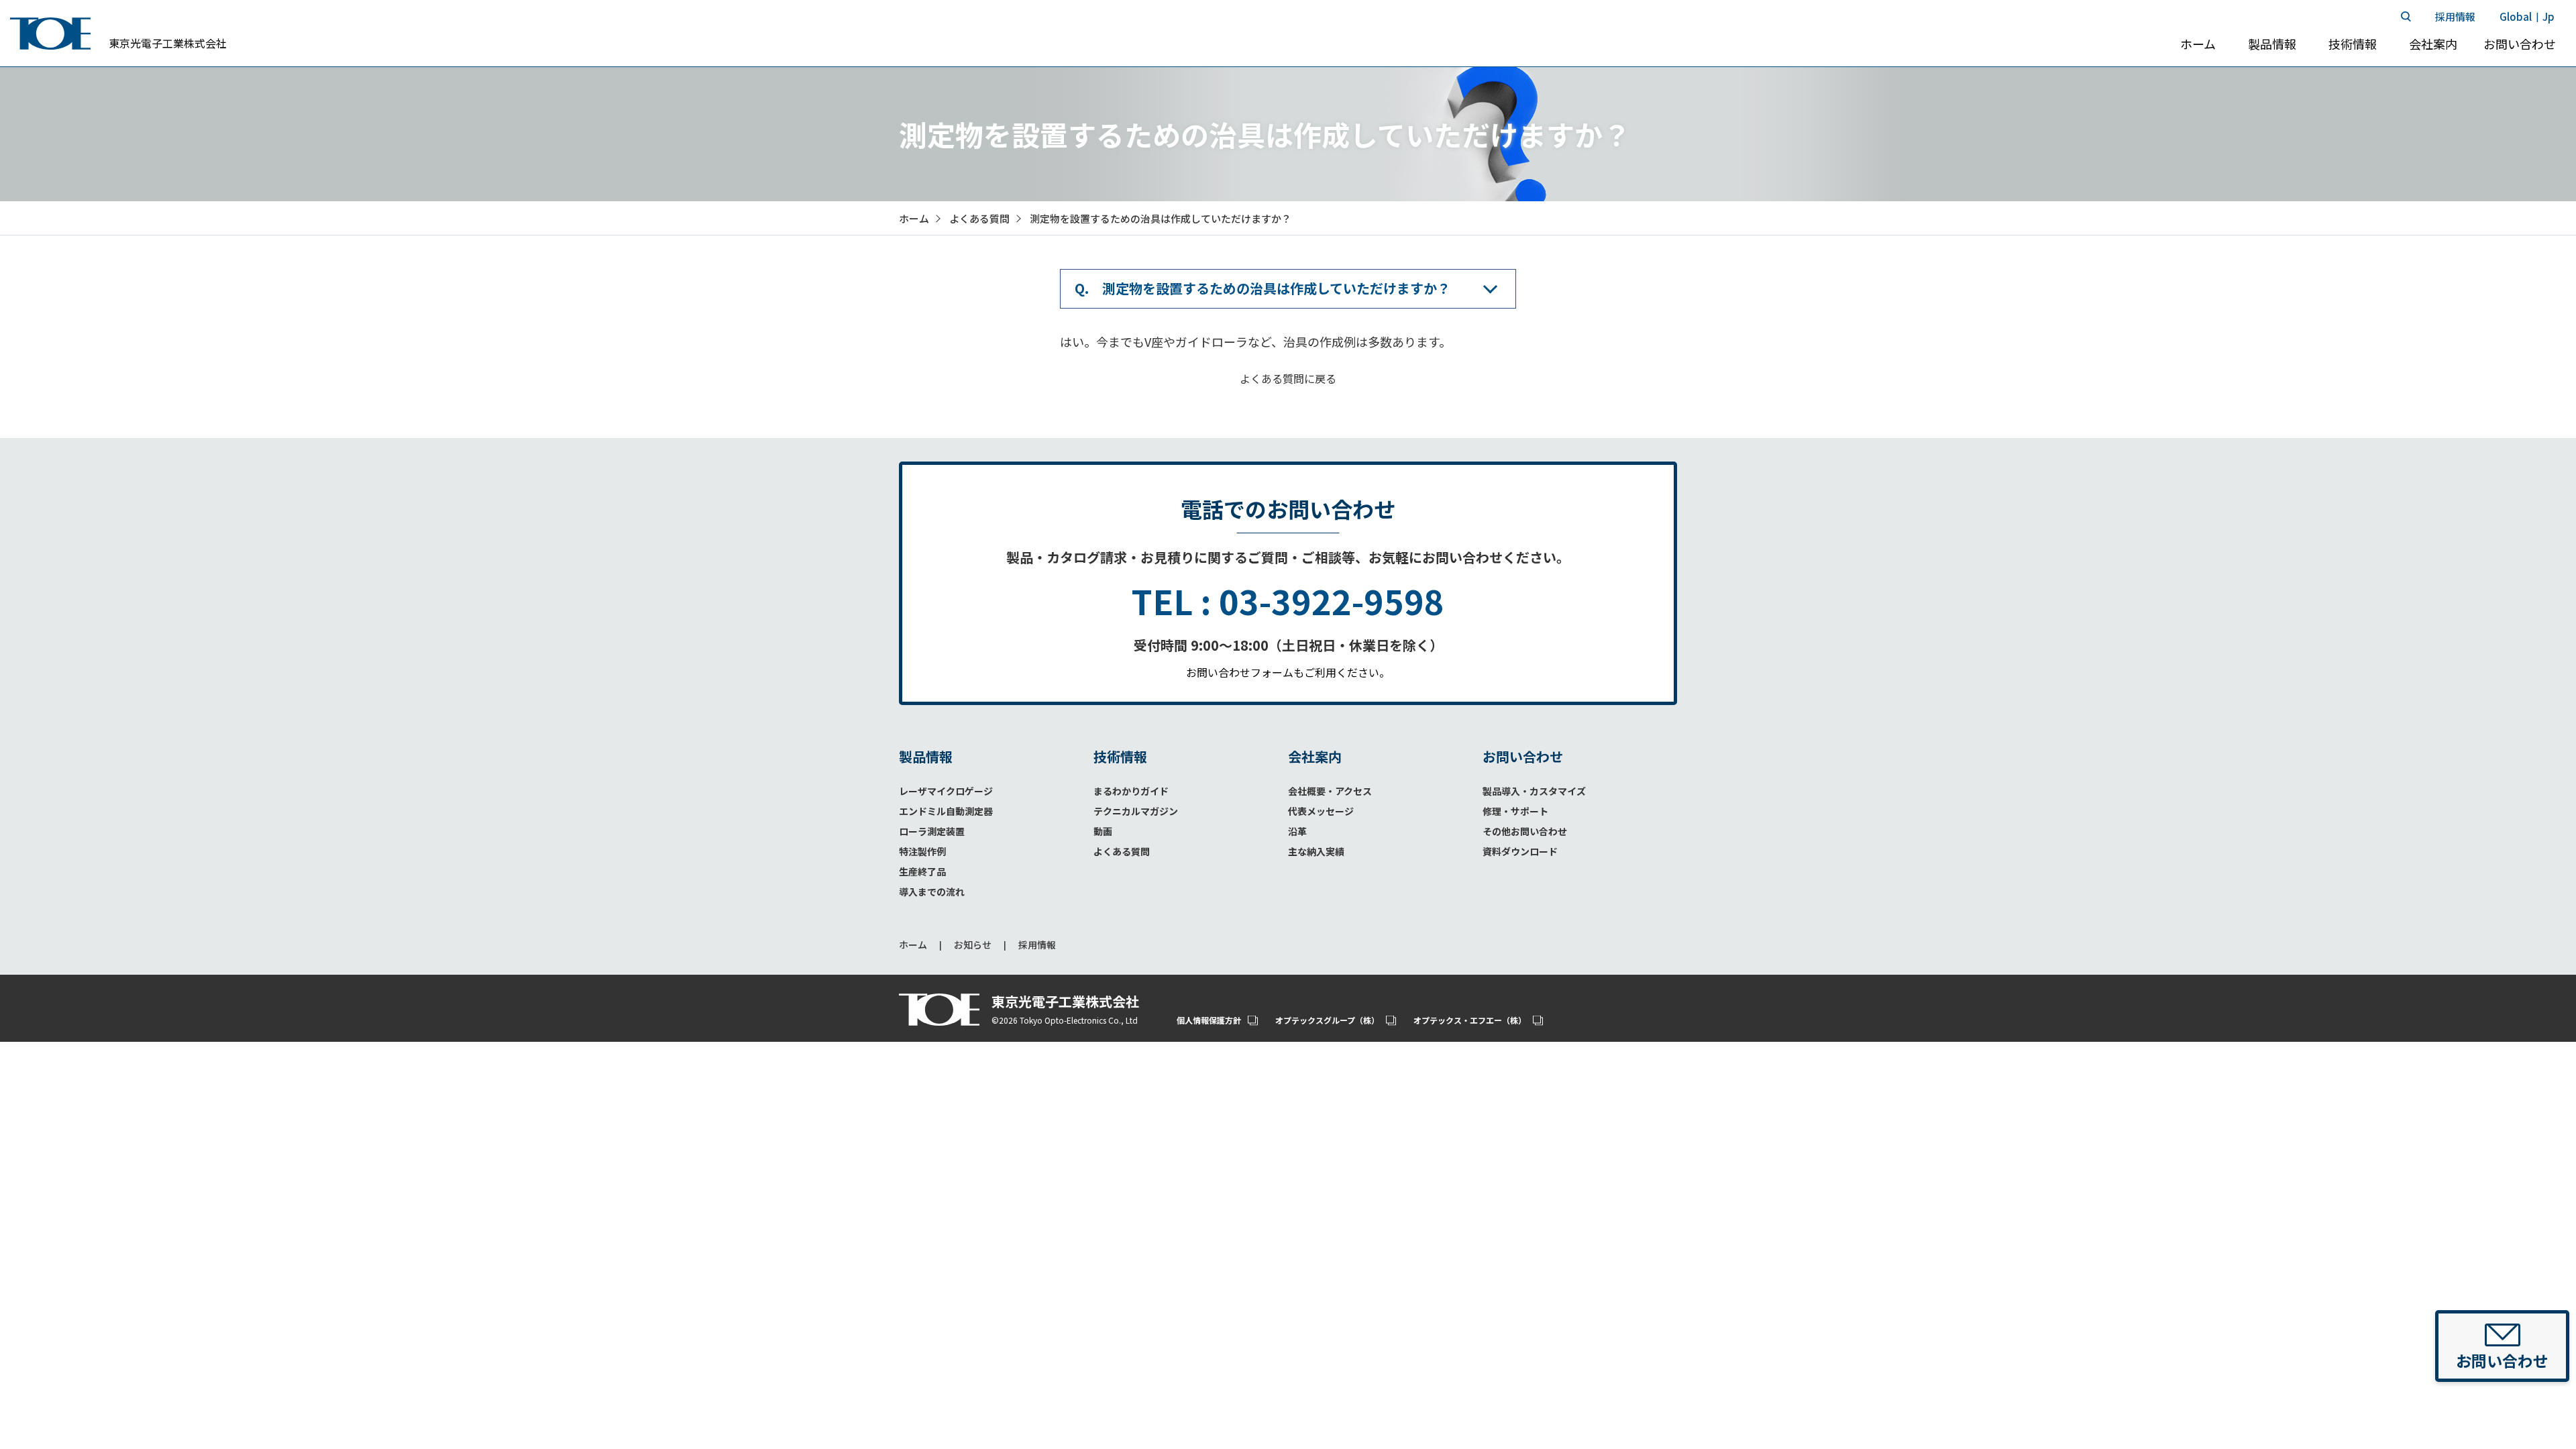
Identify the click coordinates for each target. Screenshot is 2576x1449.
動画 (1103, 831)
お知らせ (973, 945)
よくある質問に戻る (1288, 378)
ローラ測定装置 (932, 831)
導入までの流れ (932, 892)
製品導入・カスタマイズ (1534, 791)
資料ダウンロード (1520, 851)
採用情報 (1037, 945)
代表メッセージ (1321, 811)
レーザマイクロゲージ (946, 791)
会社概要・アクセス (1330, 791)
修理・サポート (1515, 811)
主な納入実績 (1316, 851)
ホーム (913, 945)
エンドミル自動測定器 (946, 811)
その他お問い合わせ (1525, 831)
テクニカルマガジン (1136, 811)
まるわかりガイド (1131, 791)
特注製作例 (922, 851)
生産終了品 (922, 871)
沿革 (1297, 831)
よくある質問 (1122, 851)
